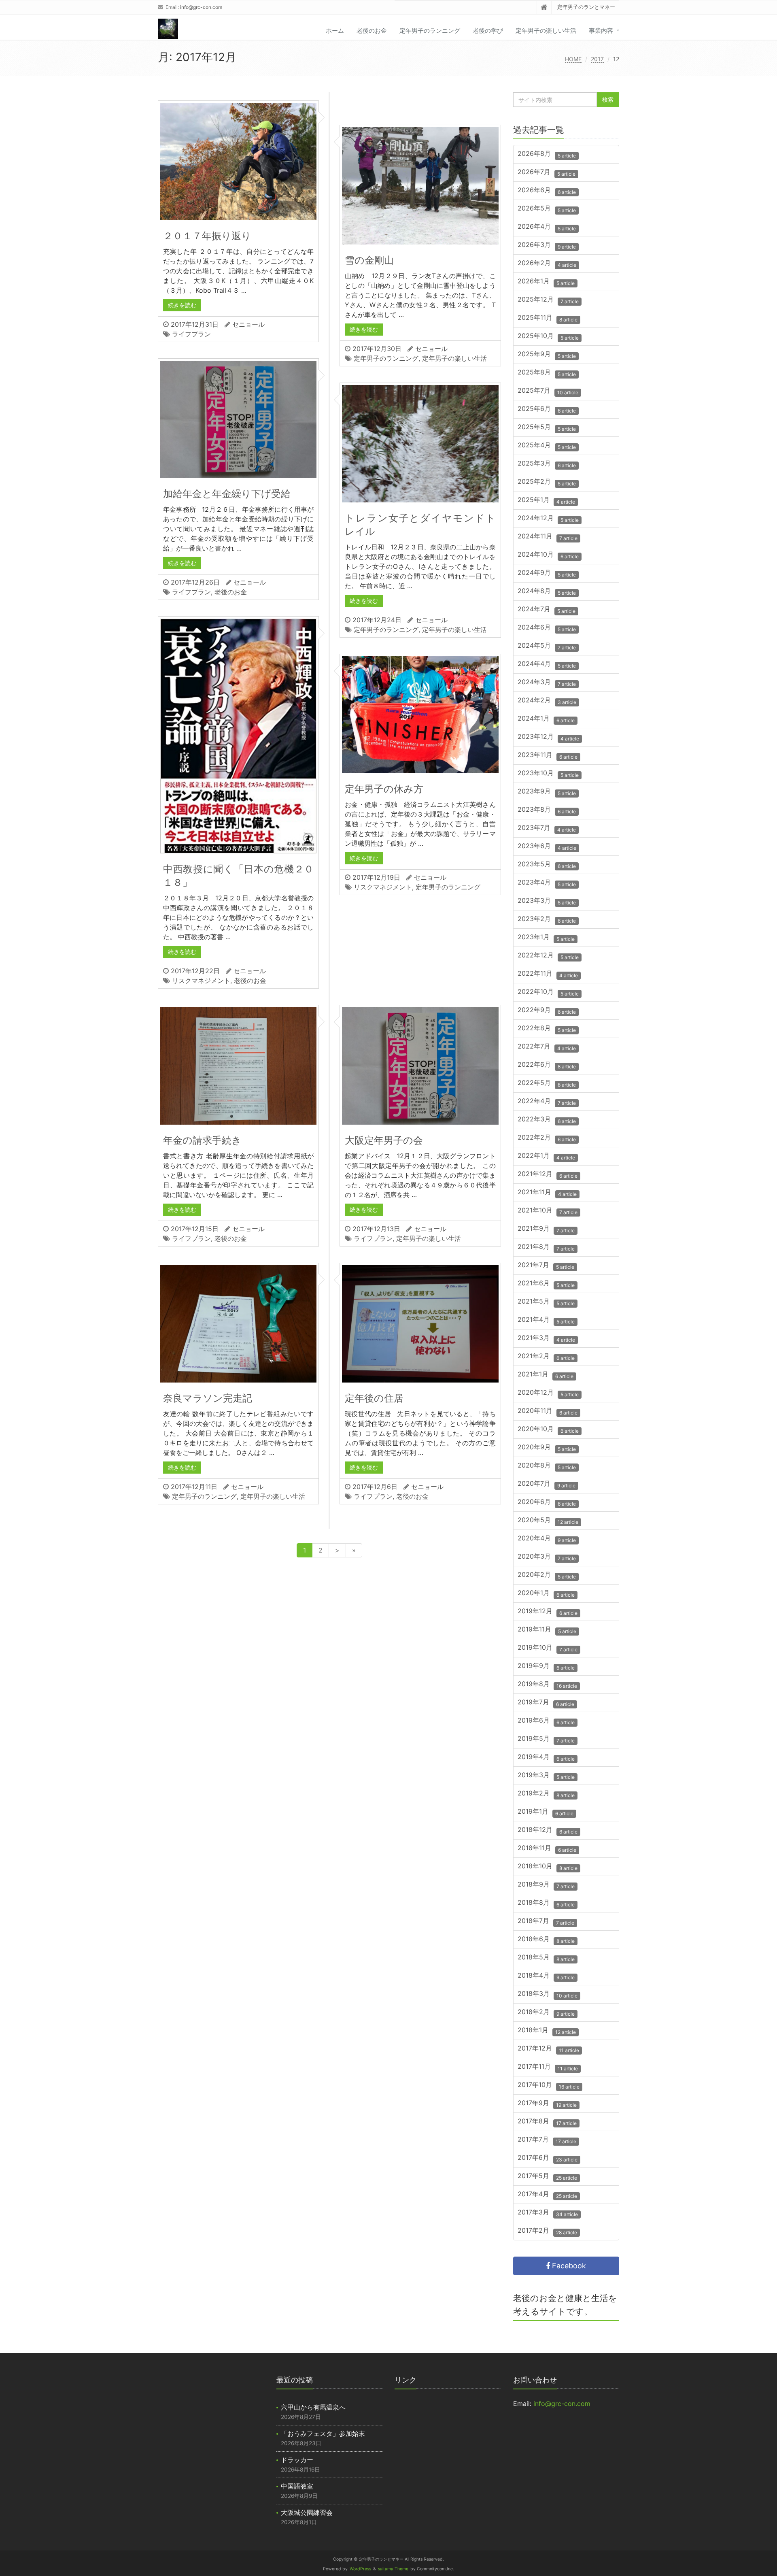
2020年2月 (547, 1575)
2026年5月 (547, 209)
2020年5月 (548, 1521)
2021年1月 (546, 1375)
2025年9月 (547, 355)
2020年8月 (547, 1466)
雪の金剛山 (369, 260)
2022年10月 (548, 992)
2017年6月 (548, 2158)
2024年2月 (547, 701)
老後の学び (488, 31)
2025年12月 (548, 300)
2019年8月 (547, 1685)
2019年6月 (546, 1721)
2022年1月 (546, 1156)
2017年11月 (548, 2067)
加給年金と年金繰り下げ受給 (227, 494)
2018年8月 (546, 1903)
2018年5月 (546, 1958)
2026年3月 (547, 246)
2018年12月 (548, 1830)
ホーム (335, 31)
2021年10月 (548, 1211)
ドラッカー (297, 2460)
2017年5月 (547, 2177)
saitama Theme (393, 2569)
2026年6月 (547, 191)
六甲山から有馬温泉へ (313, 2407)
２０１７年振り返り (207, 236)
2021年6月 (546, 1284)
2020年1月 (546, 1594)
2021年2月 (546, 1357)
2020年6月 (547, 1503)
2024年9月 (547, 573)
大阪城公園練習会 (307, 2512)
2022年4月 (547, 1102)
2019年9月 (546, 1667)
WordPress (360, 2569)
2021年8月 (546, 1248)
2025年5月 (547, 428)
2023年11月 (548, 756)
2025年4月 (547, 446)
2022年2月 (547, 1138)
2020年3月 (547, 1557)
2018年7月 (546, 1922)
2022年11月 (548, 974)
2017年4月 (547, 2195)
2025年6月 (547, 409)
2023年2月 (547, 920)
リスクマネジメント (201, 981)
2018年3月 (548, 1994)
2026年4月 (547, 227)
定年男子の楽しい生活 (546, 31)
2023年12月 (548, 737)
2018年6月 (546, 1940)
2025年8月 (547, 373)
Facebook (568, 2266)
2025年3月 (547, 464)
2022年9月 (547, 1011)
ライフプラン (191, 334)
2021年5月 (546, 1302)
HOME (573, 59)
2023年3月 (547, 901)
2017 (597, 59)
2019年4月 (546, 1758)
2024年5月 (547, 646)
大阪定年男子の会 (384, 1140)
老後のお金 (372, 31)
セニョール (248, 324)
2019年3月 (546, 1776)
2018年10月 (548, 1867)
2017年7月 (547, 2140)
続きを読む (182, 305)
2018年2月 (546, 2013)
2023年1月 (546, 938)
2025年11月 (548, 318)
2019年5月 (546, 1739)
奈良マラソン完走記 (208, 1398)
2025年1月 (546, 501)
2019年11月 (547, 1630)
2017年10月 (549, 2086)
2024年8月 (547, 592)
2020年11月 (548, 1411)
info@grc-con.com (201, 7)
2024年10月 (548, 555)
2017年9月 (547, 2104)
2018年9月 (546, 1885)
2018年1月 (547, 2031)
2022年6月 (547, 1065)
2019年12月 (548, 1612)
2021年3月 (546, 1339)
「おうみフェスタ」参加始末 (323, 2433)
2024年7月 (547, 610)
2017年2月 (547, 2231)
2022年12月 (548, 956)
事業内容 (601, 31)
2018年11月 (547, 1849)
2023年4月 (547, 883)
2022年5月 (547, 1084)
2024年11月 (548, 537)
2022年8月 (547, 1029)
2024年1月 (546, 719)
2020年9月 (547, 1448)
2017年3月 (548, 2213)
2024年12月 (548, 519)
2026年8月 (547, 154)
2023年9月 (547, 792)
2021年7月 (546, 1266)
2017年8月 (547, 2122)
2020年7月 (547, 1484)
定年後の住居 (374, 1398)
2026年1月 (546, 282)
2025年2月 (547, 482)
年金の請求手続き (202, 1140)
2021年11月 (547, 1193)
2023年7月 (547, 829)
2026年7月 (547, 173)
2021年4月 (546, 1320)
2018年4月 (546, 1976)
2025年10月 (548, 337)
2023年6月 (547, 847)
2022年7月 (547, 1047)
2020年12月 (548, 1393)
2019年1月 (546, 1812)
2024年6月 (547, 628)
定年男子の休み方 (384, 789)
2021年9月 (546, 1229)
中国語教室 (297, 2486)
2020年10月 (548, 1430)
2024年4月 (547, 665)
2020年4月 (547, 1539)
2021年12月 (548, 1175)
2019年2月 (546, 1794)
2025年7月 (548, 391)
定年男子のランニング (430, 31)
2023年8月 (547, 810)
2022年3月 (547, 1120)
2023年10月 (548, 774)
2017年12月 (548, 2049)
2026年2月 (547, 264)
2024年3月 (547, 683)
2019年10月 (548, 1648)
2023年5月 (547, 865)
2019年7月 (546, 1703)
